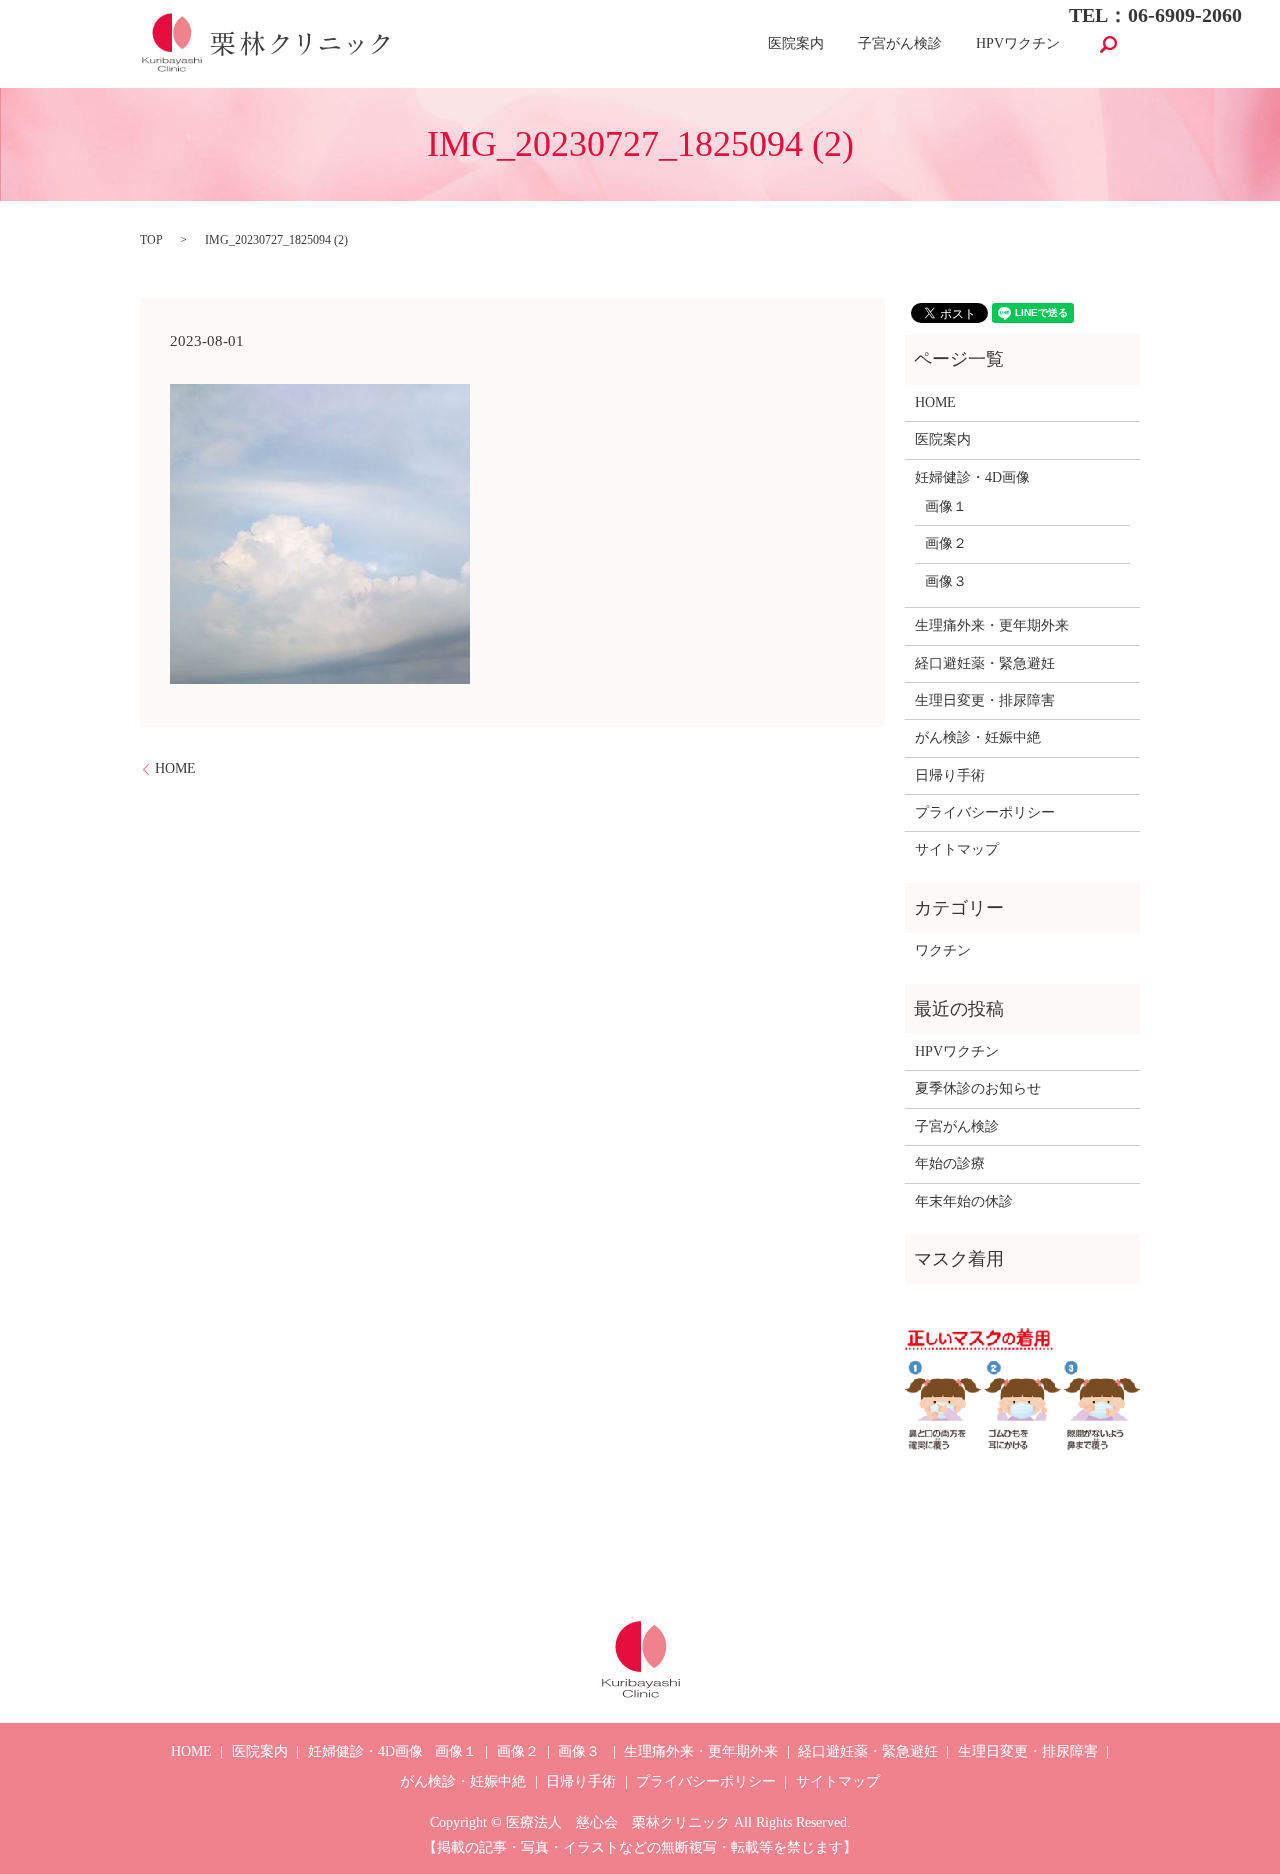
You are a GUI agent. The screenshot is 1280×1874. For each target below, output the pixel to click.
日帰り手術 (950, 775)
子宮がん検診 (900, 44)
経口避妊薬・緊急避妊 (985, 663)
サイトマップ (957, 849)
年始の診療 (950, 1163)
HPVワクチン (1018, 44)
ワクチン (943, 950)
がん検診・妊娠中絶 (978, 737)
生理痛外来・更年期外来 (992, 625)
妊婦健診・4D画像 (972, 477)
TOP (151, 240)
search (1108, 44)
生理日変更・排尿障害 (985, 700)
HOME (175, 768)
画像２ (946, 543)
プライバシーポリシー (985, 812)
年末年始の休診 (964, 1201)
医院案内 (796, 44)
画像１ (946, 506)
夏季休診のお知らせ (978, 1088)
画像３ (946, 581)
